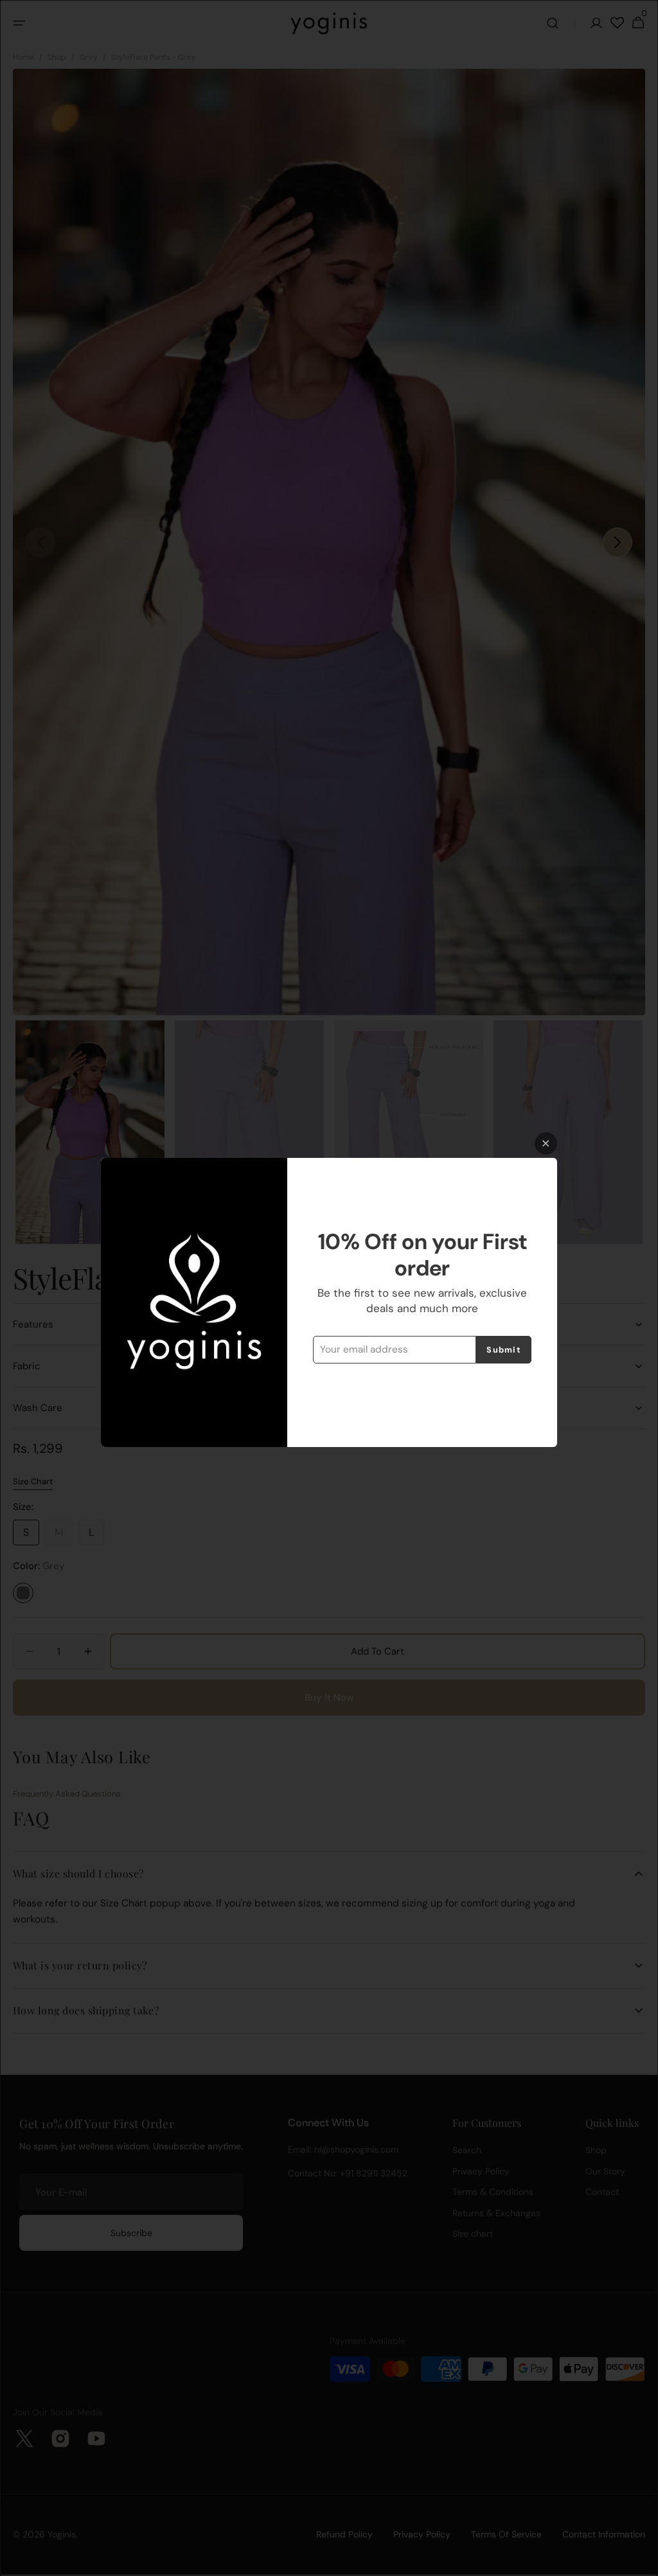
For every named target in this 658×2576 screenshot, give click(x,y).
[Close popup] (546, 1143)
